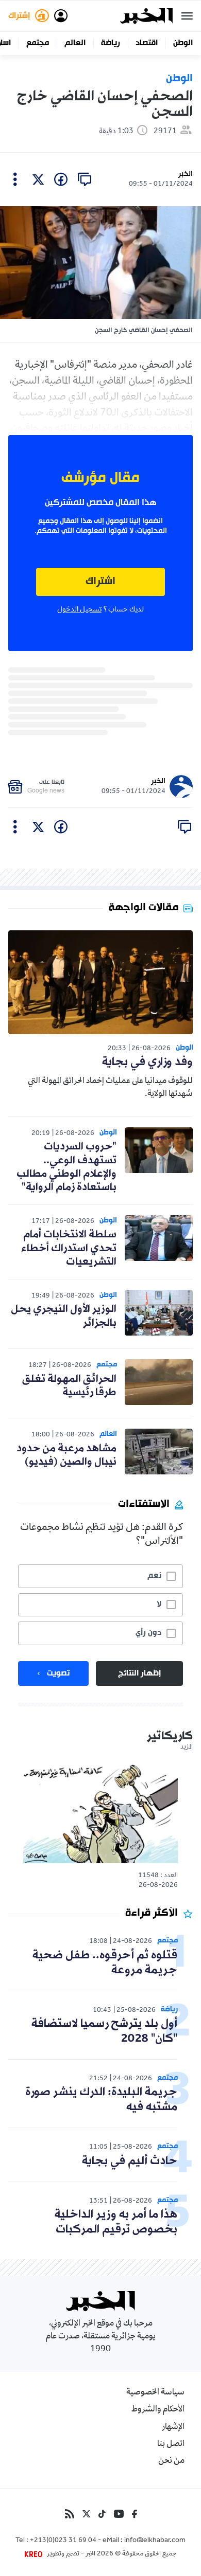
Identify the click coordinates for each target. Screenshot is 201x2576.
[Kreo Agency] (35, 2554)
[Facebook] (135, 2514)
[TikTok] (102, 2514)
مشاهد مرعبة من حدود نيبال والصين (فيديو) (66, 1455)
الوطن (183, 43)
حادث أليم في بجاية (130, 2161)
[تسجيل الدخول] (61, 16)
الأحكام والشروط (158, 2410)
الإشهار (173, 2427)
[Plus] (15, 179)
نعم (154, 1576)
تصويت (58, 1673)
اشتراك (100, 582)
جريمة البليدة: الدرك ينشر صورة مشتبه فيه (101, 2100)
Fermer (187, 16)
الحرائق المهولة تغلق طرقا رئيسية (69, 1386)
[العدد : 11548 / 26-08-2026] (100, 1813)
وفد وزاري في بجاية (147, 1062)
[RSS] (70, 2514)
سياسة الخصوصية (155, 2393)
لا (159, 1605)
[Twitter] (86, 2514)
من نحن (171, 2461)
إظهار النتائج (139, 1673)
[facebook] (61, 179)
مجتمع (38, 43)
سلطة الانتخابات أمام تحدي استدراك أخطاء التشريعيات (69, 1248)
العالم (75, 43)
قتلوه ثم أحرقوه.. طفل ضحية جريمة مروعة (105, 1963)
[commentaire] (85, 179)
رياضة (111, 43)
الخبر (186, 174)
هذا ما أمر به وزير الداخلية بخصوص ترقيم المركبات (116, 2222)
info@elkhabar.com (155, 2541)
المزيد (187, 1748)
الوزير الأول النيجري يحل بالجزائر (64, 1316)
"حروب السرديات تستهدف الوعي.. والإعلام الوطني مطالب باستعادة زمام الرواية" (66, 1167)
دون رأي (148, 1633)
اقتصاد (147, 43)
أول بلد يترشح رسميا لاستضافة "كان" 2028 (104, 2031)
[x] (38, 179)
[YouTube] (119, 2514)
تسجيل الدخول (79, 610)
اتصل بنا (171, 2444)
